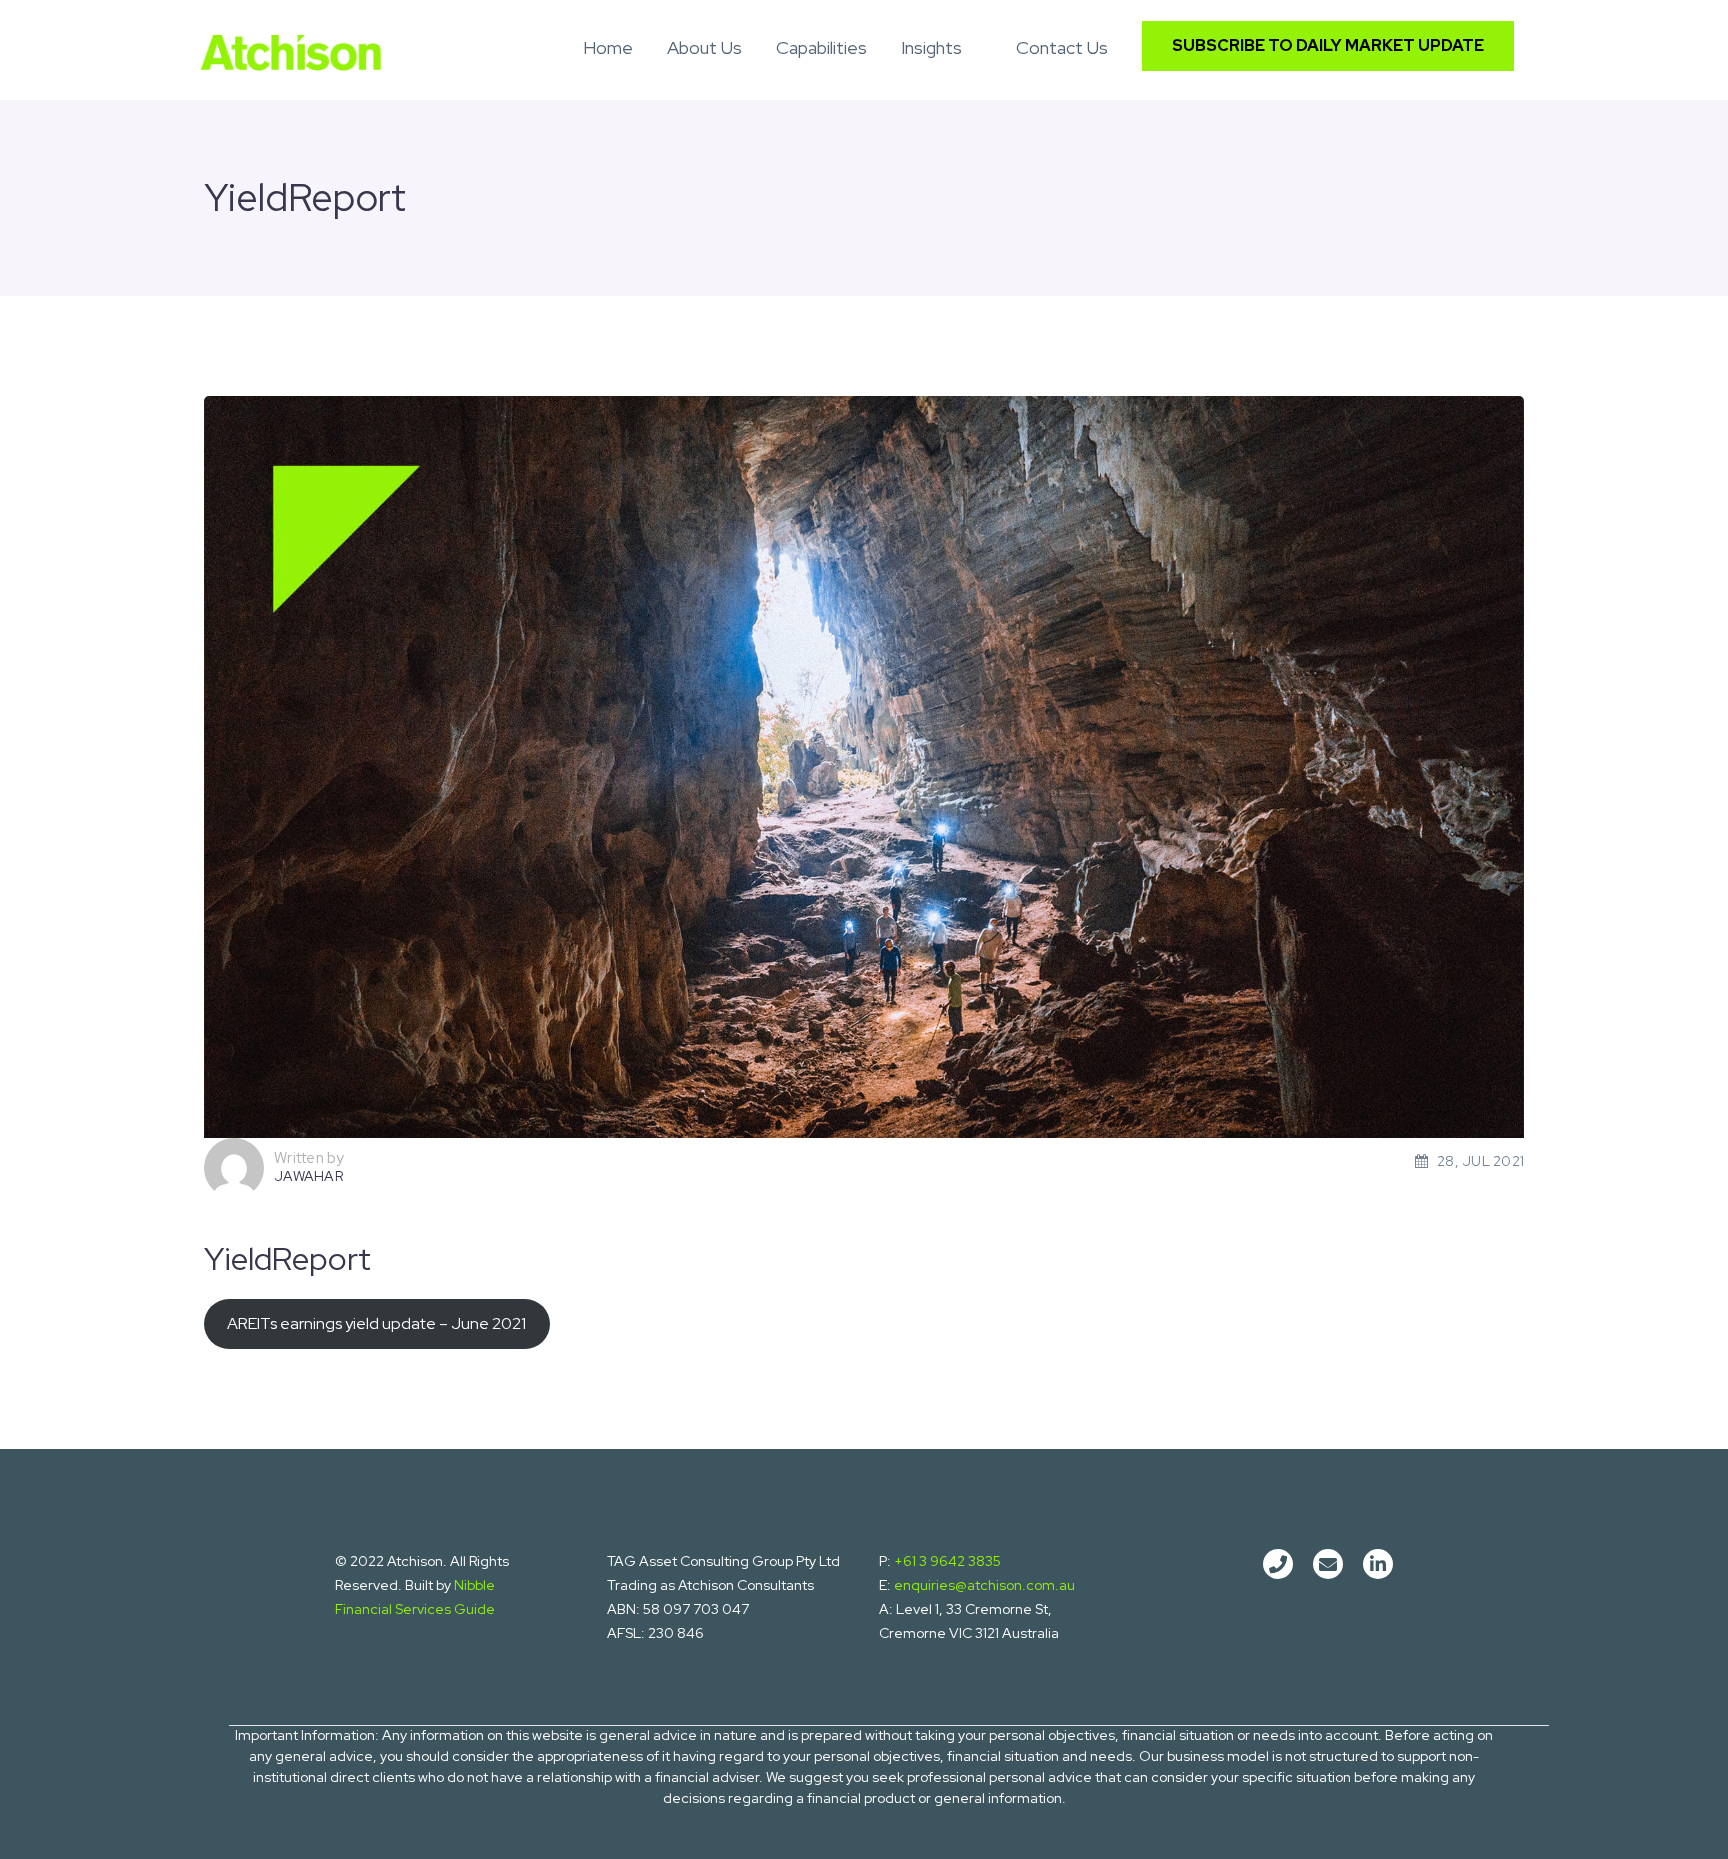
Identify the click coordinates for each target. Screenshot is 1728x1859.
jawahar (308, 1176)
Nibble (474, 1585)
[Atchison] (291, 48)
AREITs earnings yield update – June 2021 (376, 1323)
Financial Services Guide (415, 1609)
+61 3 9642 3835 (947, 1561)
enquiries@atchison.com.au (984, 1585)
